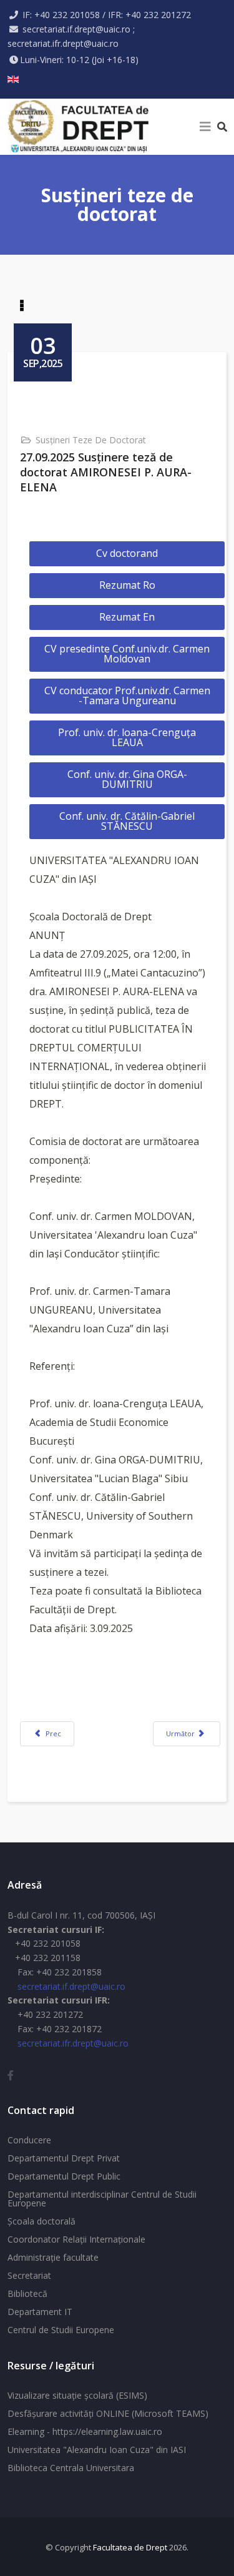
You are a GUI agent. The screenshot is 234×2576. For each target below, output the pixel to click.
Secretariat (29, 2275)
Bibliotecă (27, 2293)
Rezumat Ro (127, 585)
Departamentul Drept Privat (64, 2158)
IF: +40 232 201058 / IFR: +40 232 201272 (107, 15)
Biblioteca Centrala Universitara (71, 2468)
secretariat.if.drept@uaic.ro (71, 1986)
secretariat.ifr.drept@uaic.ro (73, 2043)
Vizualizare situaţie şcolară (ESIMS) (77, 2395)
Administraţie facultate (53, 2257)
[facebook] (11, 2075)
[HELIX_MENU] (205, 127)
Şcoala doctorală (41, 2221)
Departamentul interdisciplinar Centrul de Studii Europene (102, 2199)
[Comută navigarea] (22, 307)
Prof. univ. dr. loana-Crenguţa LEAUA (127, 737)
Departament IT (40, 2312)
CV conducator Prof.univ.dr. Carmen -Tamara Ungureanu (127, 696)
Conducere (29, 2140)
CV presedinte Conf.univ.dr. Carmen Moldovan (127, 654)
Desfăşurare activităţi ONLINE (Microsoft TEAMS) (108, 2413)
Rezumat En (127, 617)
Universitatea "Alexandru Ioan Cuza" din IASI (97, 2450)
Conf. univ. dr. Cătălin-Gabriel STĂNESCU (127, 821)
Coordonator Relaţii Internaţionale (76, 2239)
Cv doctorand (127, 553)
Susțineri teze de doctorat (91, 440)
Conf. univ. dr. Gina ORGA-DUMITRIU (127, 779)
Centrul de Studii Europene (61, 2330)
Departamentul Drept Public (64, 2176)
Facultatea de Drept (130, 2547)
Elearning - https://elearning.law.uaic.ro (85, 2431)
